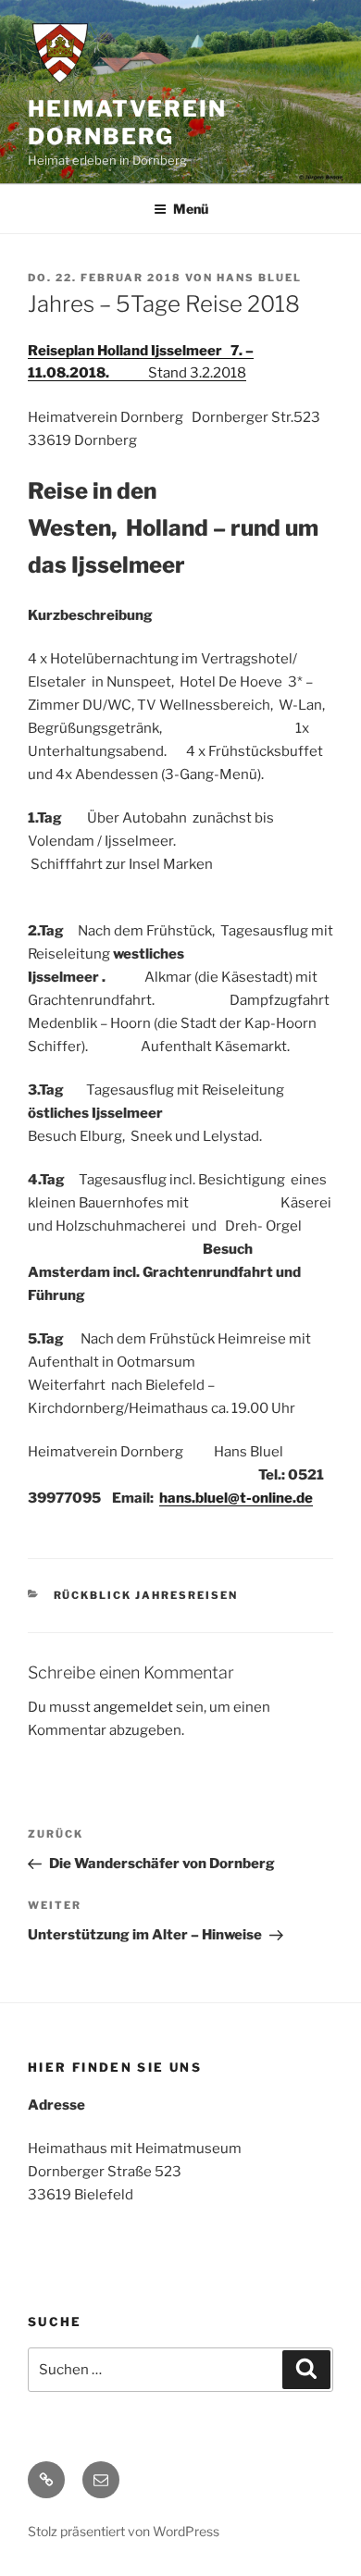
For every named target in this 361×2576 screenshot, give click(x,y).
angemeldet (133, 1707)
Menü (191, 209)
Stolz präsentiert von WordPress (124, 2531)
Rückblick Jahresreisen (146, 1595)
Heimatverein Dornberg (127, 123)
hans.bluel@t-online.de (236, 1498)
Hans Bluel (259, 278)
